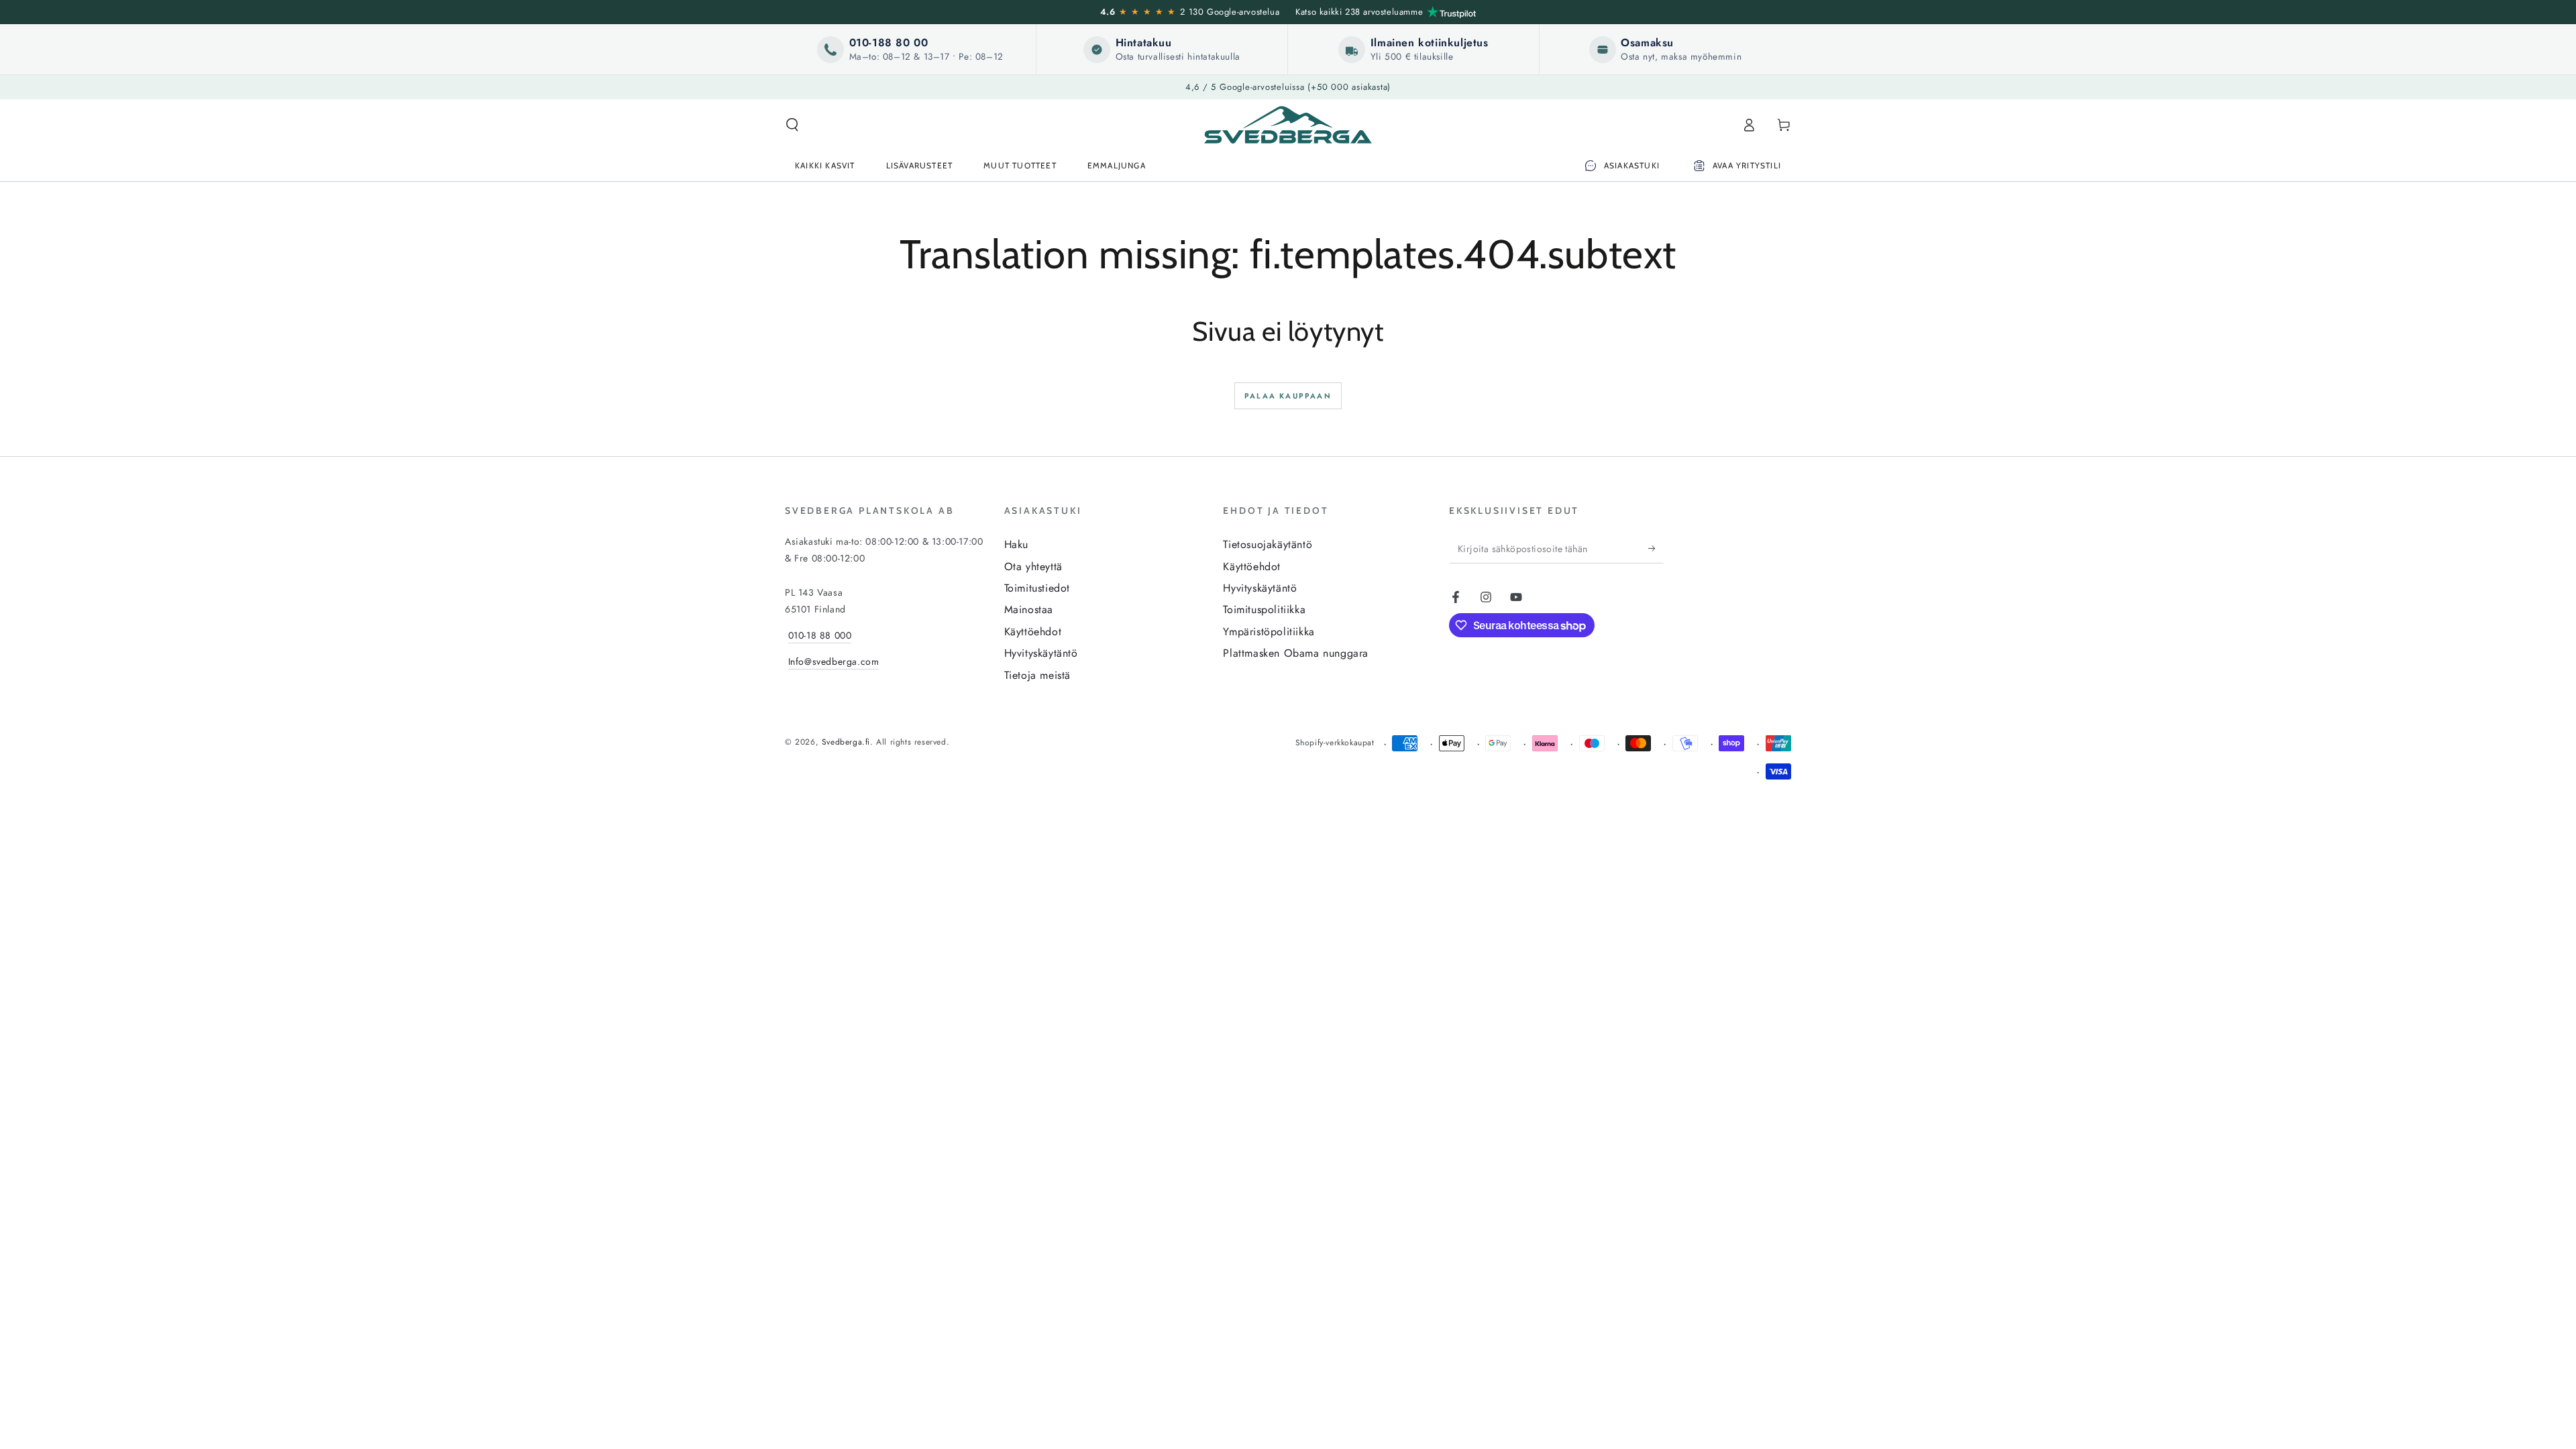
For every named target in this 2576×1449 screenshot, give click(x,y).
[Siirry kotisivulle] (1288, 125)
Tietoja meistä (1037, 675)
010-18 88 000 (820, 635)
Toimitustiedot (1037, 588)
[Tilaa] (1656, 548)
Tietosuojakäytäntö (1268, 544)
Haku (1016, 544)
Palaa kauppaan (1288, 396)
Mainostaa (1029, 609)
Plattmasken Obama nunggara (1296, 653)
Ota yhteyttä (1033, 567)
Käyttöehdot (1033, 632)
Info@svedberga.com (834, 661)
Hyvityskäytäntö (1041, 653)
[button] (792, 125)
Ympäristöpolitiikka (1269, 632)
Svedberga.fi (846, 742)
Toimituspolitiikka (1264, 609)
